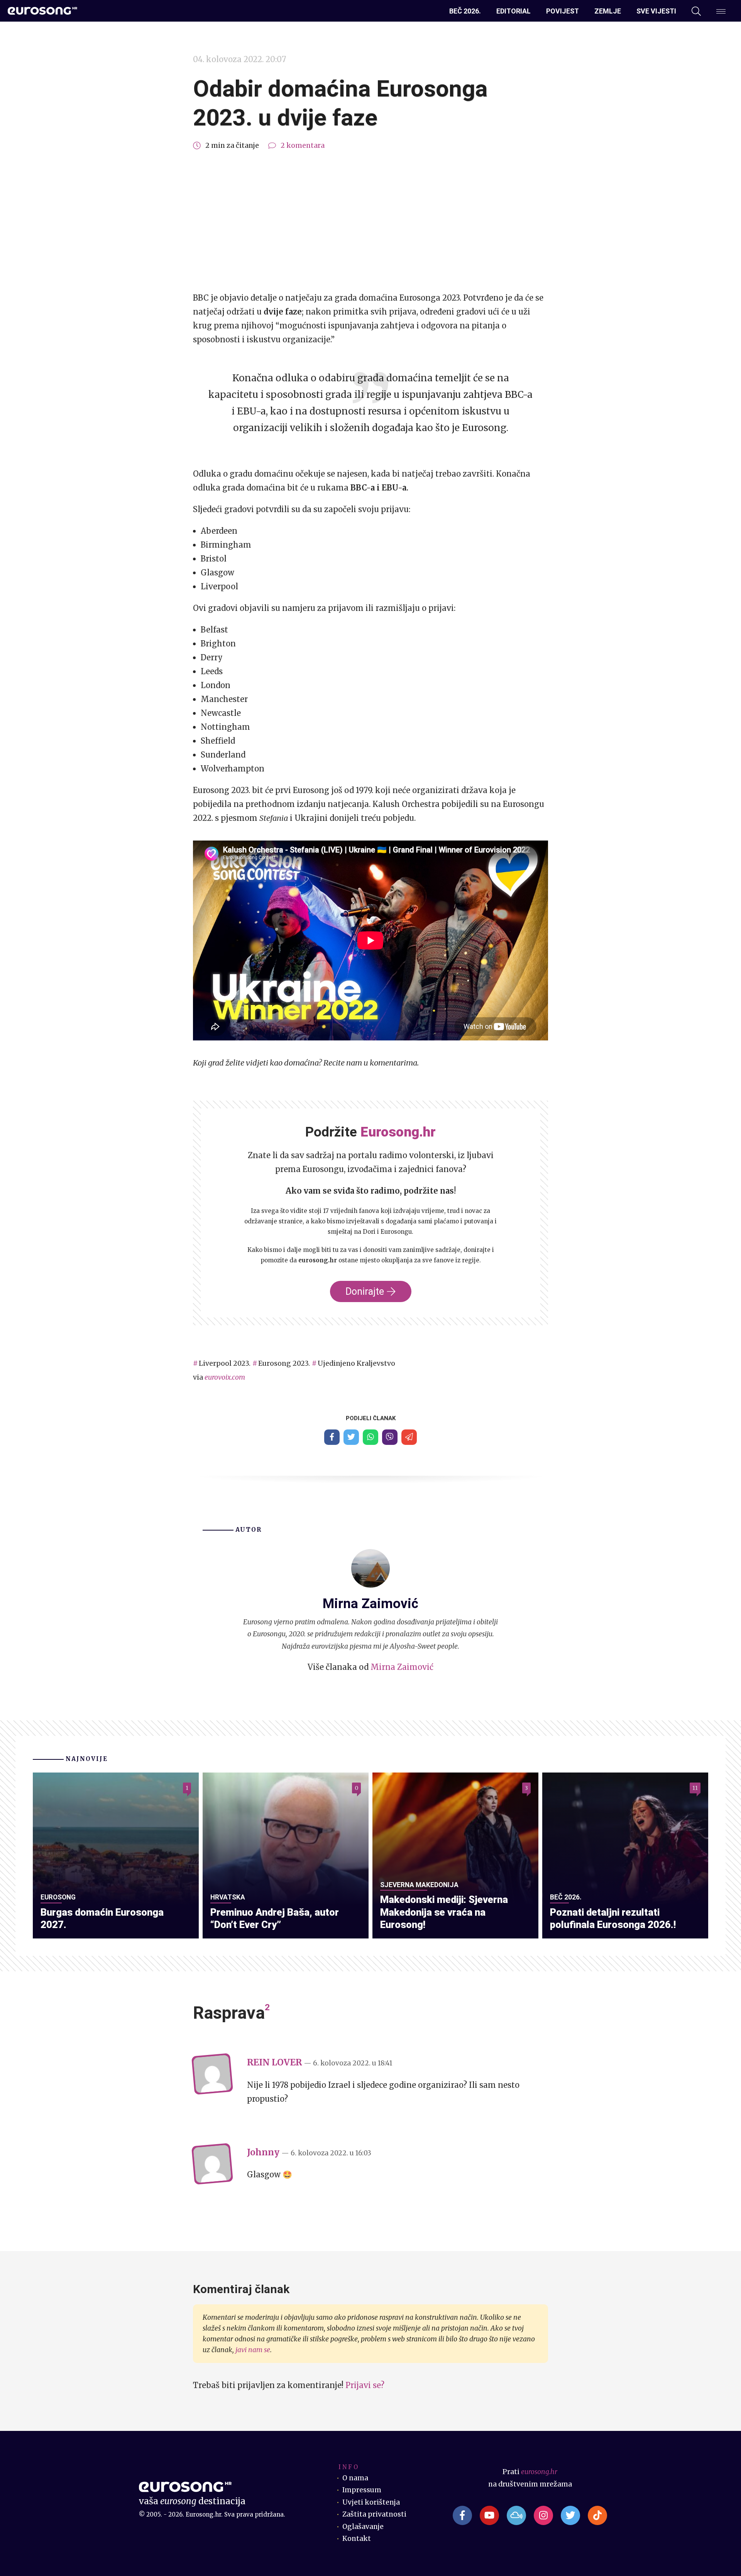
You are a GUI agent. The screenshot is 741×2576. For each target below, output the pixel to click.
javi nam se (253, 2350)
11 (695, 1788)
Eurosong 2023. (284, 1363)
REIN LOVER (274, 2062)
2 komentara (303, 145)
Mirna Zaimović (402, 1667)
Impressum (362, 2490)
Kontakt (357, 2539)
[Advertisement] (370, 222)
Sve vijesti (656, 11)
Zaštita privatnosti (374, 2514)
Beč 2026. (465, 11)
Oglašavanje (363, 2527)
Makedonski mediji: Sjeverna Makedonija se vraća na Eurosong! (444, 1912)
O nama (355, 2478)
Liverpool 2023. (225, 1363)
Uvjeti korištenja (371, 2502)
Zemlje (608, 11)
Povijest (563, 11)
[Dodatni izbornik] (721, 11)
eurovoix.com (225, 1377)
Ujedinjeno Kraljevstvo (356, 1363)
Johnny (263, 2152)
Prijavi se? (365, 2385)
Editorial (513, 11)
